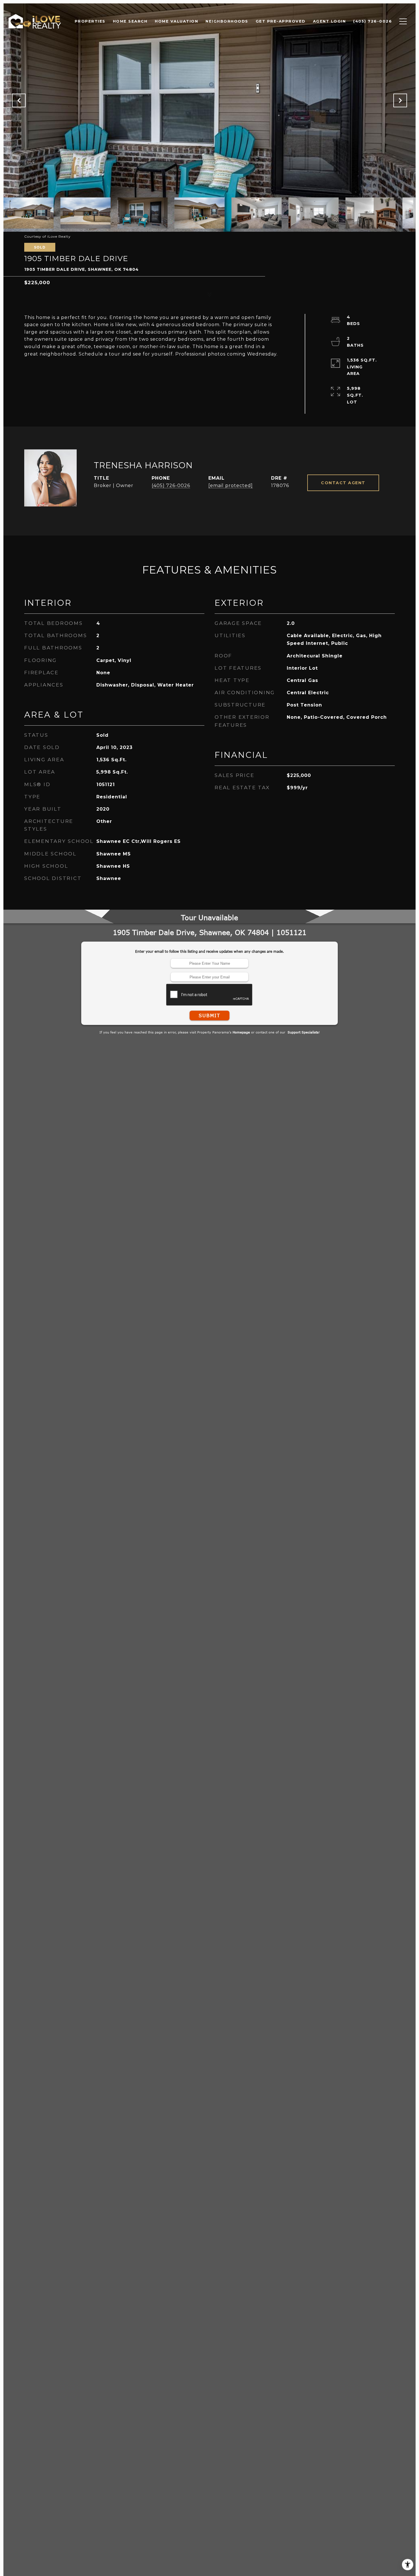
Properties (90, 21)
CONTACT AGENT (343, 483)
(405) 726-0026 (171, 485)
